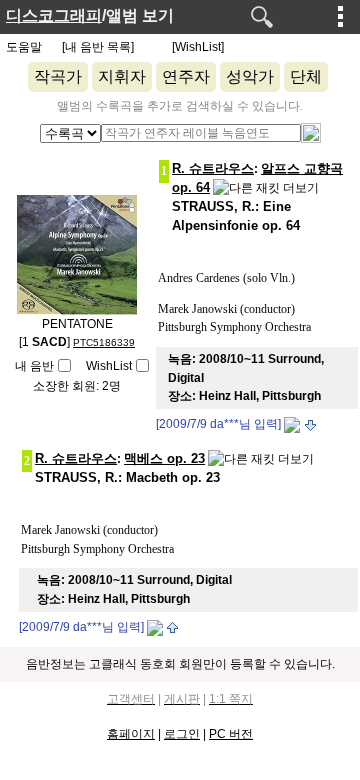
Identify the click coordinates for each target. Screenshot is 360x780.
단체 (306, 76)
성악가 (250, 76)
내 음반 (34, 366)
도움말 (24, 47)
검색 (262, 17)
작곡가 (58, 76)
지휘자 (122, 76)
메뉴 (341, 16)
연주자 (186, 76)
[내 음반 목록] (98, 47)
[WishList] (198, 47)
